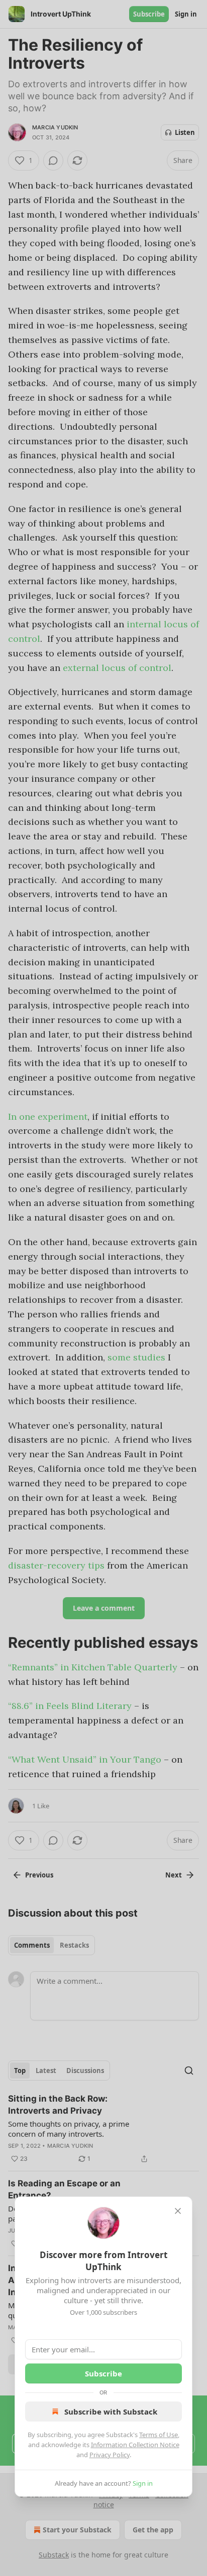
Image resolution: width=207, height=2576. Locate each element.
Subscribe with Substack (111, 2412)
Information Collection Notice (135, 2445)
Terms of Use (159, 2435)
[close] (178, 2211)
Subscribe (103, 2373)
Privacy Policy (110, 2455)
